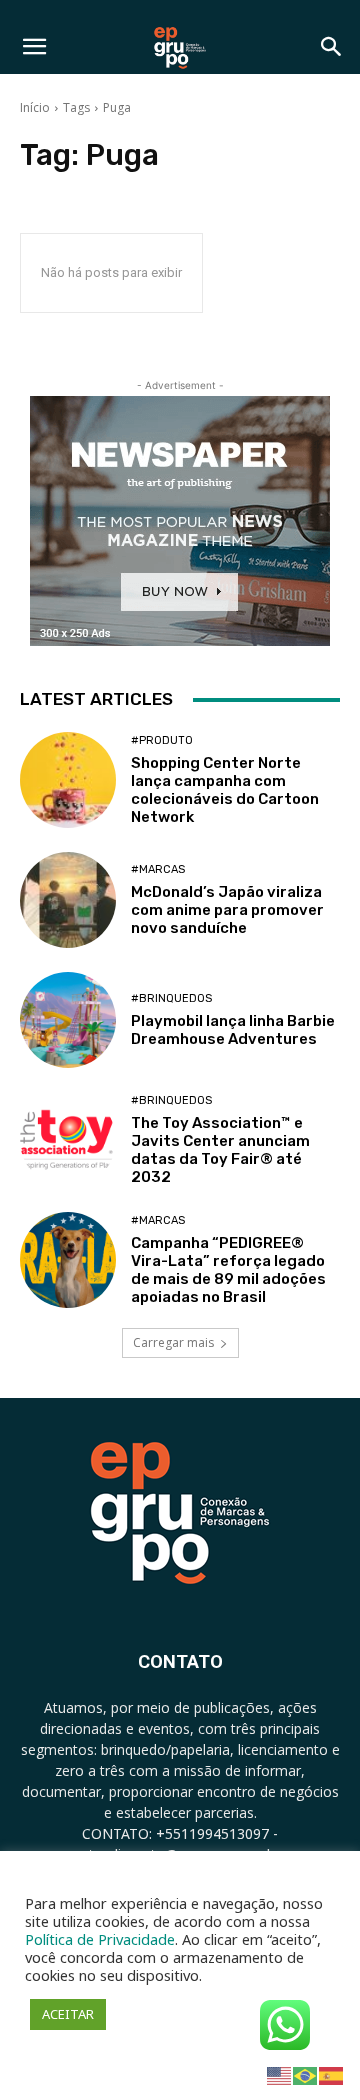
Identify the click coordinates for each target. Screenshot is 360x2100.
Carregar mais (173, 1342)
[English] (280, 2074)
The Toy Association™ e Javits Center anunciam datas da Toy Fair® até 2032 (220, 1150)
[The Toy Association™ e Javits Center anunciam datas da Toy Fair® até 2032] (68, 1140)
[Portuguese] (306, 2074)
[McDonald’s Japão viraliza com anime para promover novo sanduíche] (68, 900)
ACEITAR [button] (68, 2014)
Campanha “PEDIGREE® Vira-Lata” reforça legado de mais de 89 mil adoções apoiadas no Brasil (228, 1270)
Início (35, 107)
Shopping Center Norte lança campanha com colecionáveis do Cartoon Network (225, 790)
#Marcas (158, 869)
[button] (34, 47)
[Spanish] (332, 2074)
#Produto (162, 740)
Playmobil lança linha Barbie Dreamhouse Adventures (233, 1030)
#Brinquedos (171, 998)
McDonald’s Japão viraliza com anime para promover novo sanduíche (227, 910)
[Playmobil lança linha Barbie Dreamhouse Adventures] (68, 1020)
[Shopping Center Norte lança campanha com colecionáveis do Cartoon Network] (68, 780)
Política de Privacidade (100, 1939)
